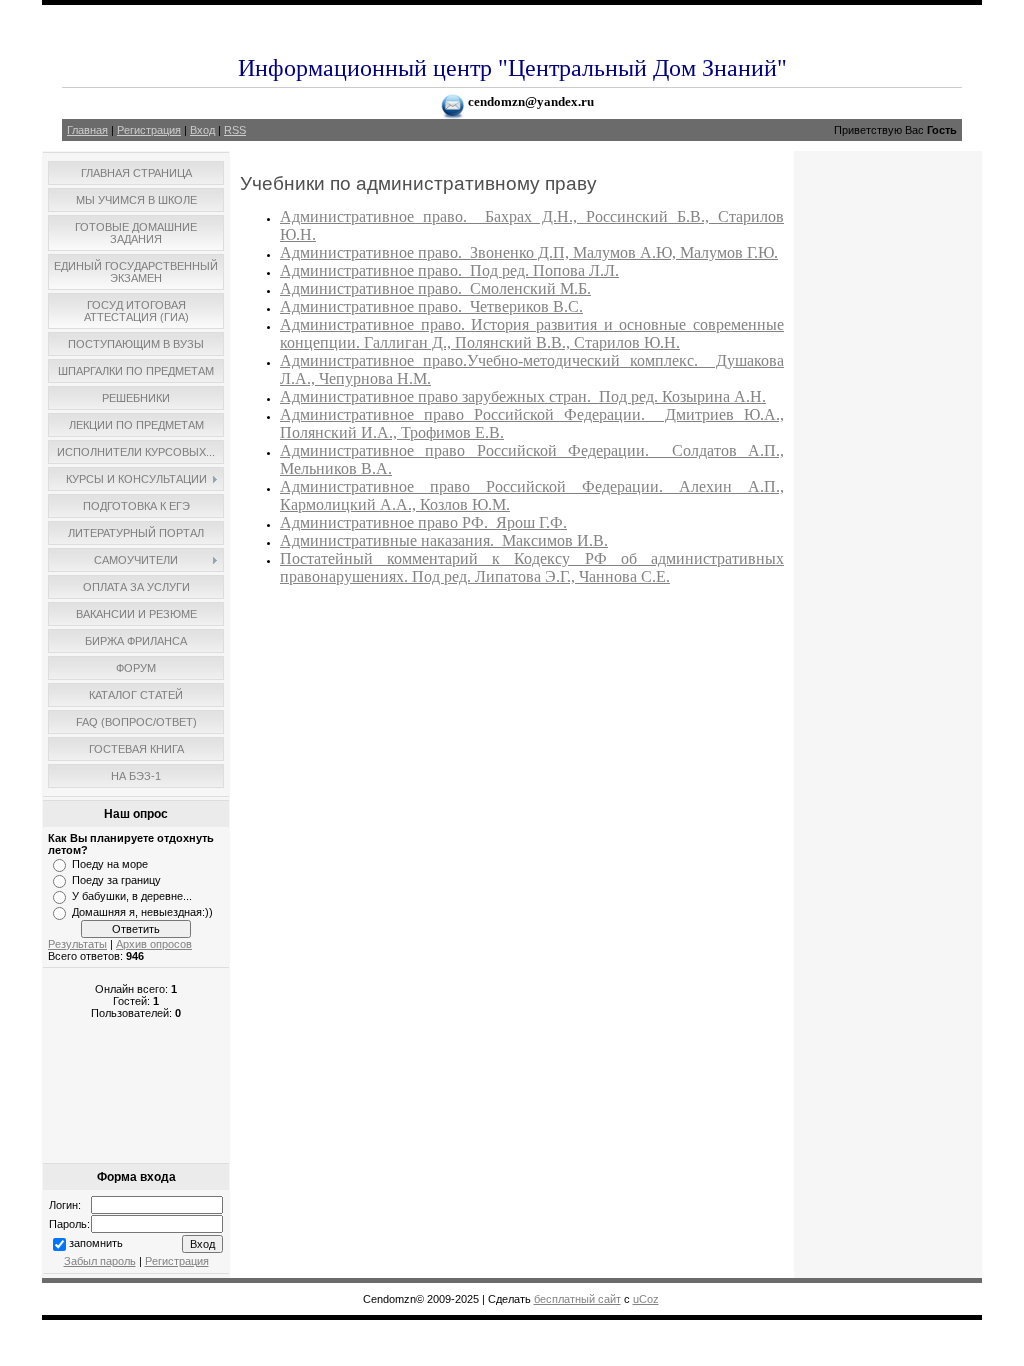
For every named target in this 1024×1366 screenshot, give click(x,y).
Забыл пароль (100, 1261)
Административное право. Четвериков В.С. (431, 306)
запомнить (96, 1243)
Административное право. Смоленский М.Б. (435, 288)
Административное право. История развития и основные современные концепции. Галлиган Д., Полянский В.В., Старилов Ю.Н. (532, 333)
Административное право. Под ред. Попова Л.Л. (449, 270)
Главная (87, 130)
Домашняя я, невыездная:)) (142, 912)
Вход (202, 130)
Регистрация (149, 130)
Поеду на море (110, 864)
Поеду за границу (116, 880)
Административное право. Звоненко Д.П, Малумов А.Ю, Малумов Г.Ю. (529, 252)
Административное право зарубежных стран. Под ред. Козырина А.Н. (523, 396)
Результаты (77, 944)
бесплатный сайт (577, 1299)
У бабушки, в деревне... (132, 896)
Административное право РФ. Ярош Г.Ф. (423, 522)
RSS (235, 130)
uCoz (646, 1299)
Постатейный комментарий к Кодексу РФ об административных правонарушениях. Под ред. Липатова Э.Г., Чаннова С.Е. (532, 567)
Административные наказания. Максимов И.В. (444, 540)
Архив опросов (154, 944)
